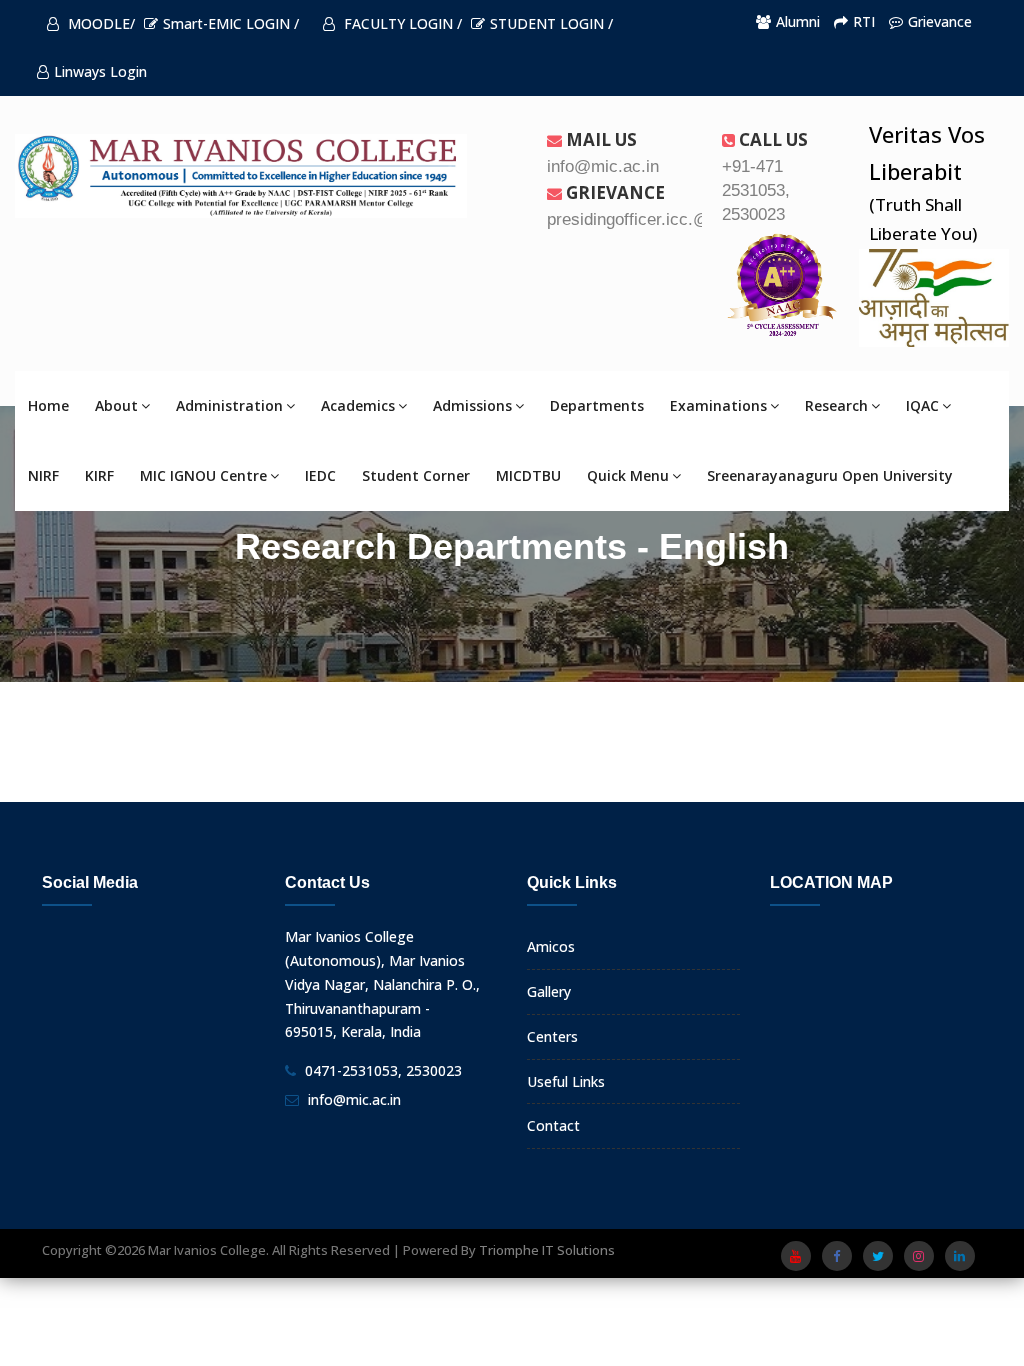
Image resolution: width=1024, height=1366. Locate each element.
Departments (597, 405)
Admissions (472, 405)
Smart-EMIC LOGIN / (231, 23)
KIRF (99, 475)
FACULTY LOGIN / (401, 23)
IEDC (320, 475)
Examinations (718, 405)
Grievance (940, 21)
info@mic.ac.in (354, 1099)
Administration (229, 405)
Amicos (551, 946)
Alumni (798, 21)
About (116, 405)
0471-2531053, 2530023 (383, 1070)
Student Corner (416, 475)
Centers (552, 1036)
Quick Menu (628, 475)
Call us (771, 139)
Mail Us (599, 139)
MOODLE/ (99, 23)
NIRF (43, 475)
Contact (553, 1125)
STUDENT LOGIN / (551, 23)
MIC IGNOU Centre (203, 475)
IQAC (922, 405)
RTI (864, 21)
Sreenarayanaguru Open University (830, 475)
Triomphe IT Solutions (547, 1250)
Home (48, 405)
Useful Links (566, 1081)
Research (836, 405)
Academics (358, 405)
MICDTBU (528, 475)
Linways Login (100, 71)
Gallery (549, 991)
